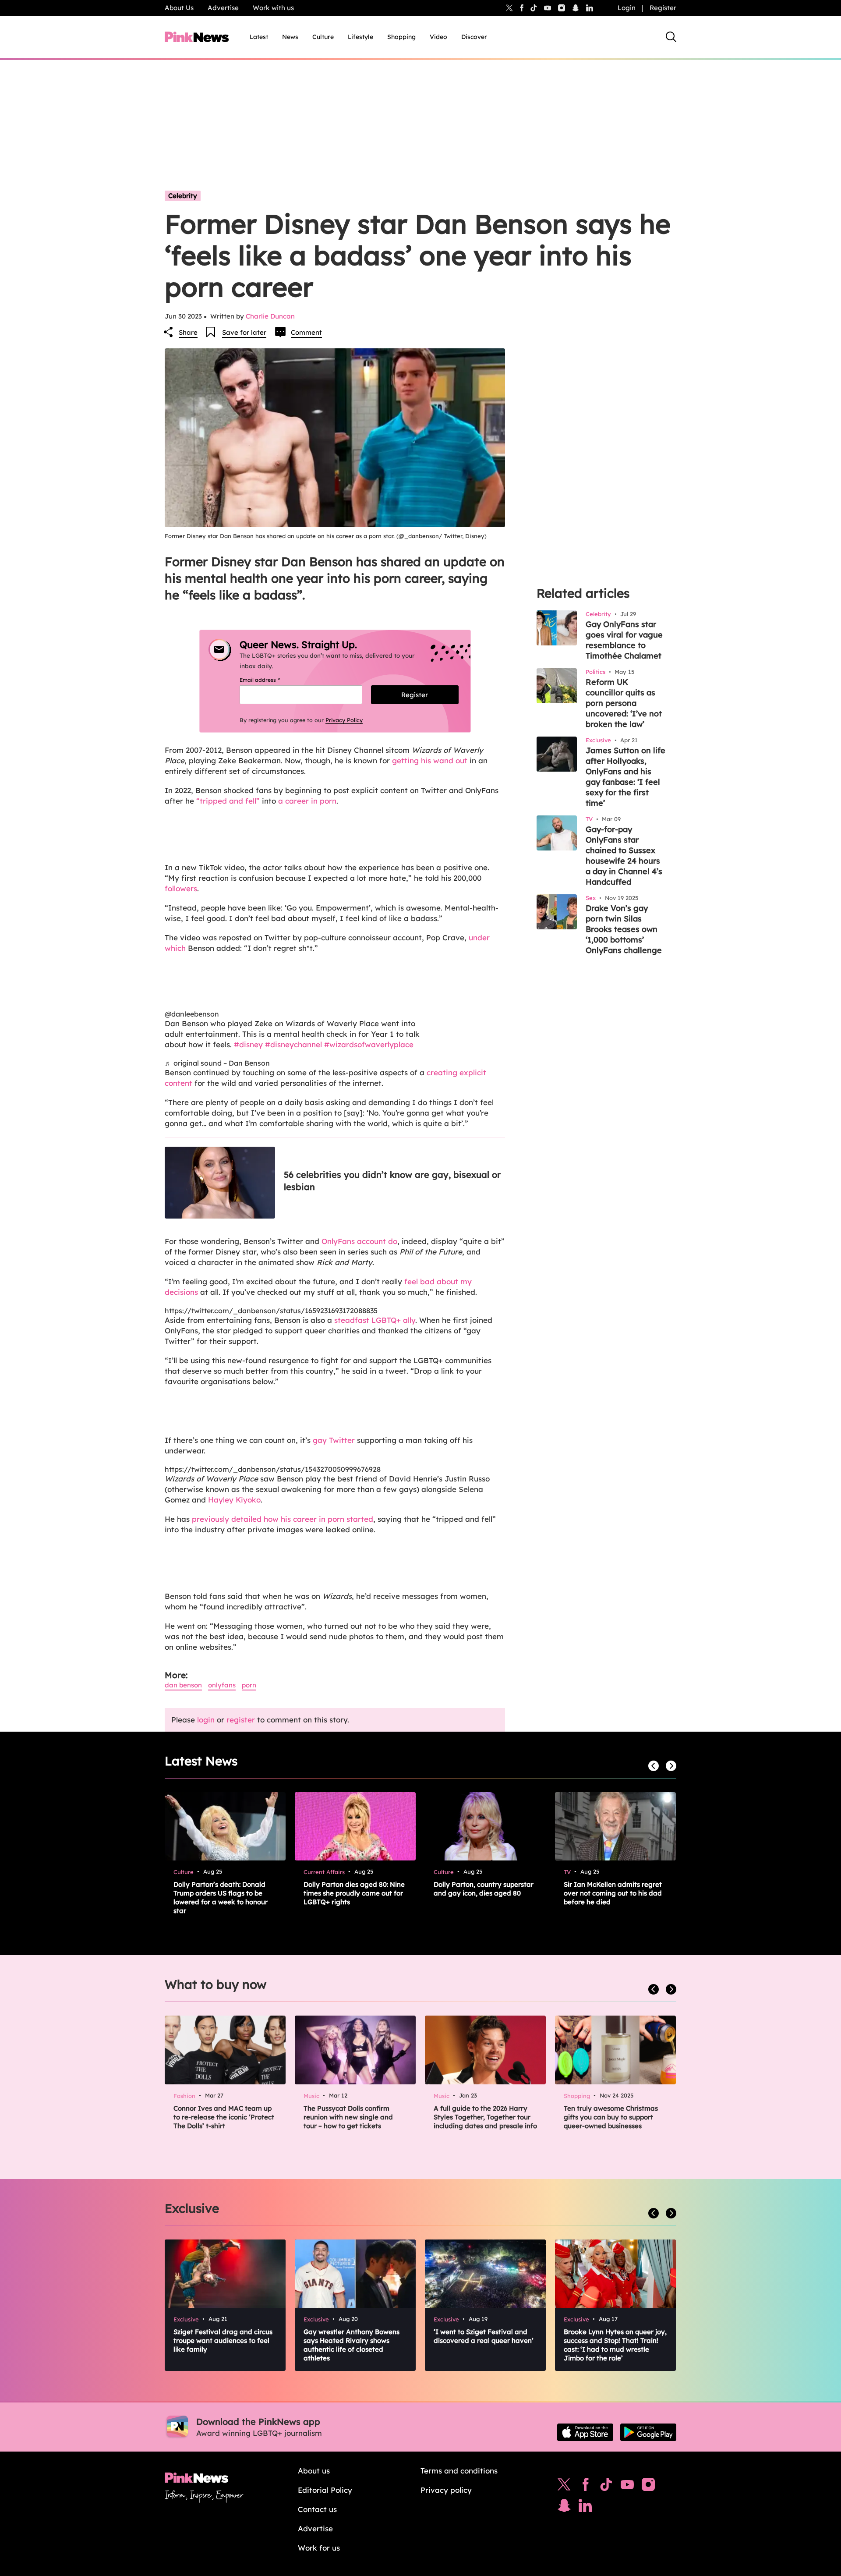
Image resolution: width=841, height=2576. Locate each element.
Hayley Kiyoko (234, 1500)
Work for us (319, 2548)
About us (314, 2471)
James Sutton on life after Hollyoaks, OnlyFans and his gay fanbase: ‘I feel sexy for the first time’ (625, 777)
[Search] (671, 37)
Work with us (273, 8)
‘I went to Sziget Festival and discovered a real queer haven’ (484, 2336)
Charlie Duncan (270, 316)
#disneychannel (293, 1044)
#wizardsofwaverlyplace (369, 1044)
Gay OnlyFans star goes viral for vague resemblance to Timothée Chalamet (624, 640)
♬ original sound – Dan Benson (217, 1063)
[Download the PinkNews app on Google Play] (648, 2432)
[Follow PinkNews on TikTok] (606, 2487)
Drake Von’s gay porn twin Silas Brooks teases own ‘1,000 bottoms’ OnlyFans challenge (624, 929)
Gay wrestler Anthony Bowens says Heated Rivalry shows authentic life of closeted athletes (352, 2345)
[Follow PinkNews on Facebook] (585, 2487)
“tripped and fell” (228, 801)
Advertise (223, 8)
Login (627, 8)
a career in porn (307, 801)
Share (188, 332)
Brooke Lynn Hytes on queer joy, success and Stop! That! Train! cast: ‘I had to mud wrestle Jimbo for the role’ (615, 2345)
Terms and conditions (459, 2471)
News (290, 37)
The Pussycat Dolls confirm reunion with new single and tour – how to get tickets (348, 2117)
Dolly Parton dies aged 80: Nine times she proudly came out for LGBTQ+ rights (354, 1893)
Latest (259, 37)
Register (663, 8)
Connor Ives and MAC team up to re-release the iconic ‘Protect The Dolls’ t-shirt (224, 2117)
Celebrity (183, 196)
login (206, 1720)
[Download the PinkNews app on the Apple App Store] (585, 2432)
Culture (323, 37)
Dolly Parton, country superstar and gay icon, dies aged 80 (484, 1889)
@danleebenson (192, 1014)
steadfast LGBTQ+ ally (375, 1320)
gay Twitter (334, 1440)
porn (249, 1685)
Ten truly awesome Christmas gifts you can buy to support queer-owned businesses (611, 2117)
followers (181, 888)
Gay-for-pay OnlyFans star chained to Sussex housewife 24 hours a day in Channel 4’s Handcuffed (624, 856)
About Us (179, 8)
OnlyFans (222, 1685)
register (241, 1720)
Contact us (317, 2509)
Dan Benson (183, 1685)
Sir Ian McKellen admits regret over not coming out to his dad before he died (613, 1893)
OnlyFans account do (359, 1241)
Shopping (401, 37)
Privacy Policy (344, 720)
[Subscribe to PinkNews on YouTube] (627, 2487)
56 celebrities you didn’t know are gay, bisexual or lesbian (392, 1181)
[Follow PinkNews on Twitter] (564, 2487)
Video (438, 37)
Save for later (244, 332)
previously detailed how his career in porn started (283, 1519)
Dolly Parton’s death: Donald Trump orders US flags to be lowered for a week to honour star (221, 1897)
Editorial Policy (325, 2490)
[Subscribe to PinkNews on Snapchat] (564, 2508)
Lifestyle (360, 37)
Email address (270, 680)
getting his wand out (430, 760)
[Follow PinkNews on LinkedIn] (590, 8)
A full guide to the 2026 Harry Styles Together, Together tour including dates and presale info (485, 2117)
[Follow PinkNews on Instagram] (648, 2487)
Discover (474, 37)
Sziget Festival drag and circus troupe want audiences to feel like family (223, 2340)
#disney (248, 1044)
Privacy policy (446, 2490)
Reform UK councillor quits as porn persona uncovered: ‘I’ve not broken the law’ (624, 703)
